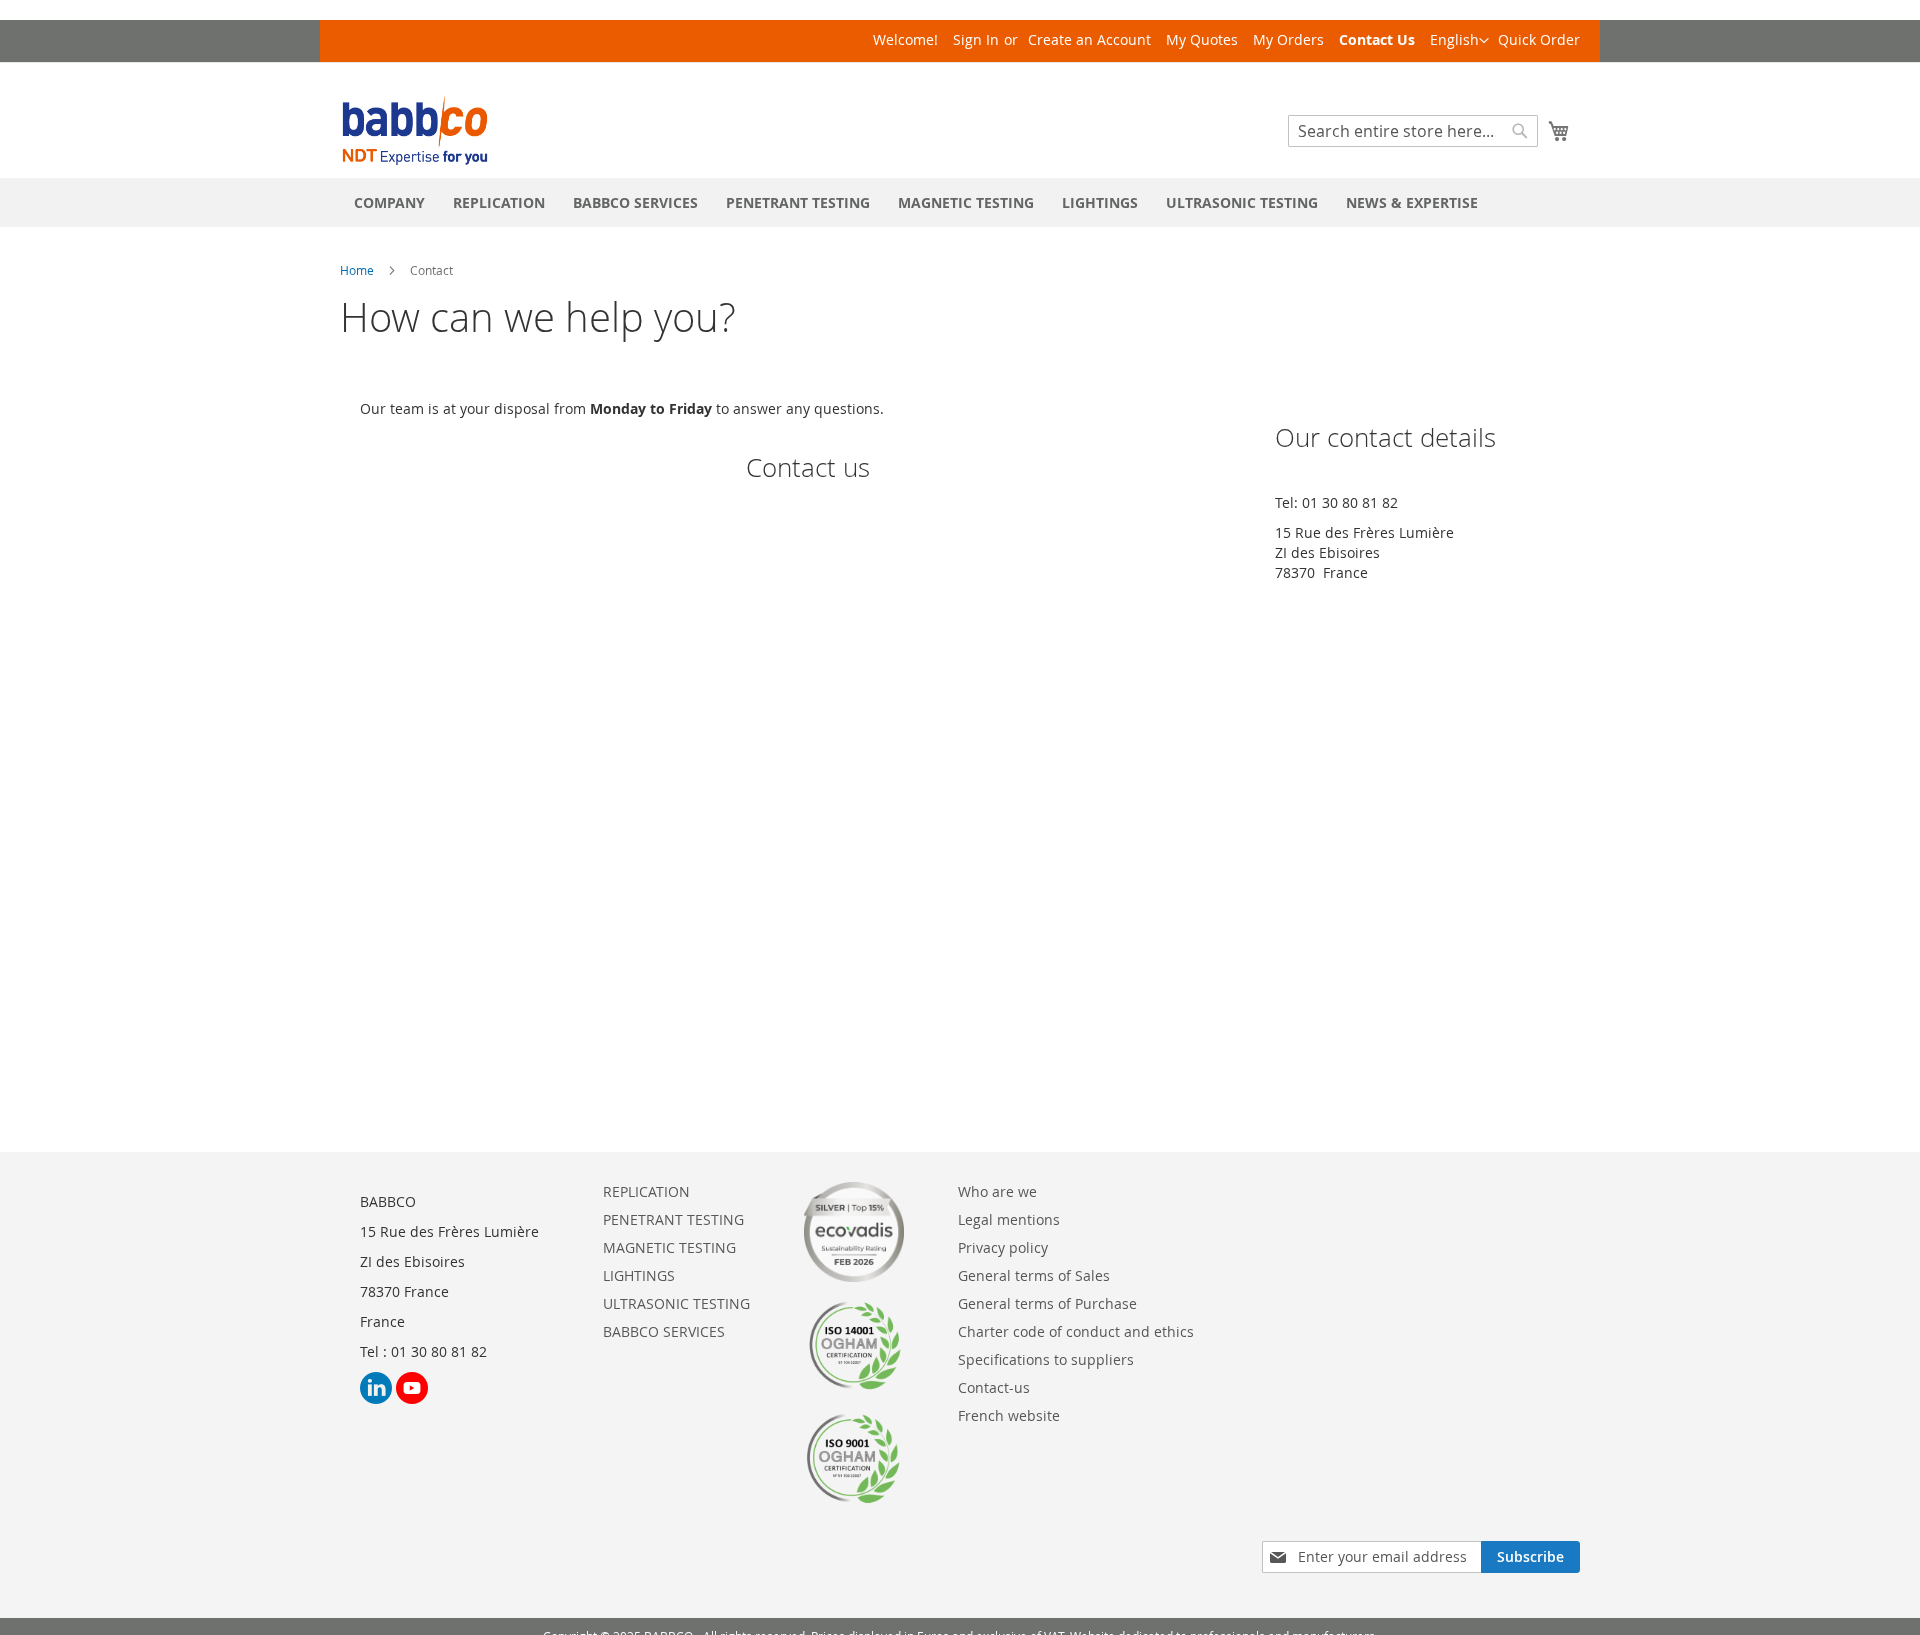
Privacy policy (1003, 1247)
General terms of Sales (1034, 1275)
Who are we (997, 1191)
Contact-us (994, 1387)
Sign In (976, 39)
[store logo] (415, 130)
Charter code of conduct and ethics (1076, 1331)
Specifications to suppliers (1046, 1359)
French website (1009, 1415)
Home (357, 270)
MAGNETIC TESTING (669, 1247)
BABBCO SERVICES (664, 1331)
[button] (1459, 41)
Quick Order (1539, 39)
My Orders (1288, 39)
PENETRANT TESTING (673, 1219)
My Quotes (1202, 39)
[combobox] (1413, 131)
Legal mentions (1009, 1219)
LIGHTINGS (639, 1275)
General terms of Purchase (1047, 1303)
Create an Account (1089, 39)
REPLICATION (646, 1191)
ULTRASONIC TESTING (676, 1303)
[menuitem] (389, 202)
